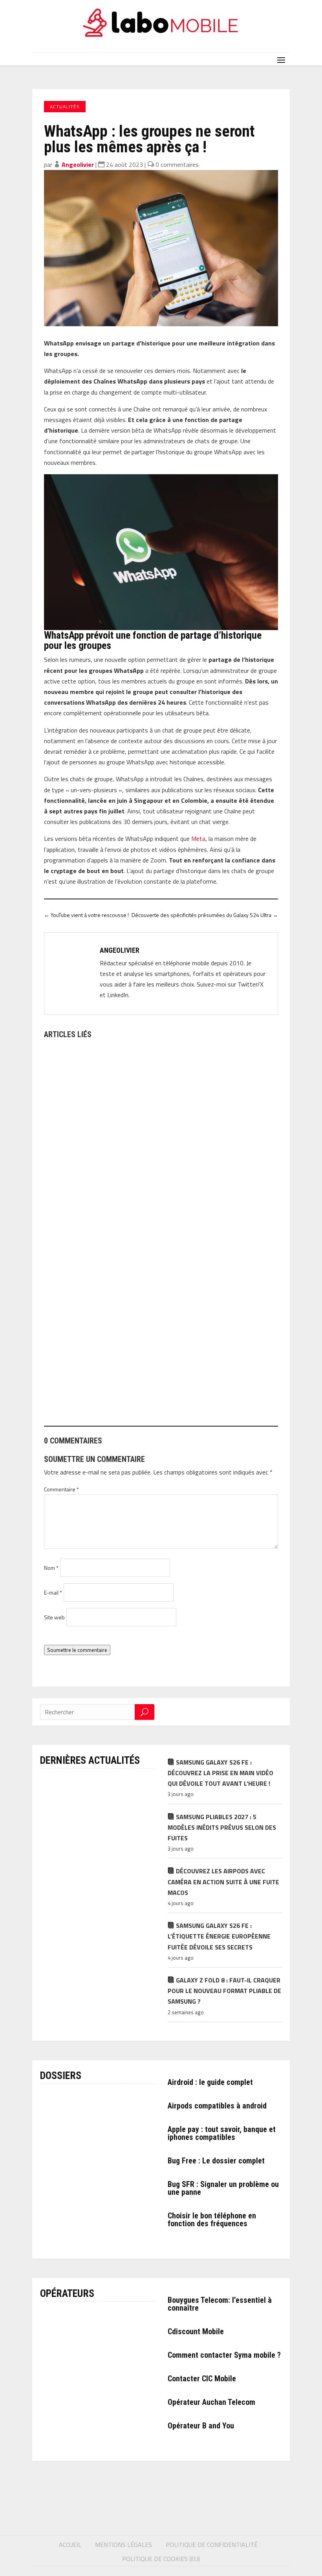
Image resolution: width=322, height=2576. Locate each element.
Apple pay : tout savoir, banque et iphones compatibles (222, 2133)
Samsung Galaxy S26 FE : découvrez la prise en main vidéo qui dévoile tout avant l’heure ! (220, 1773)
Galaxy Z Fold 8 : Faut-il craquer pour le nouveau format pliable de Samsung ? (224, 1991)
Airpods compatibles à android (217, 2106)
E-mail (53, 1592)
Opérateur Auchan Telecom (211, 2402)
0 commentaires (177, 164)
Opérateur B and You (201, 2426)
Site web (54, 1617)
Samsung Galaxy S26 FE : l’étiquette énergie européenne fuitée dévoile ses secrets (219, 1936)
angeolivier (78, 164)
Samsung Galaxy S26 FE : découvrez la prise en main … (125, 1205)
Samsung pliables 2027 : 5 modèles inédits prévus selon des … (136, 1390)
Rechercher (145, 1712)
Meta (198, 839)
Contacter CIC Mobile (202, 2379)
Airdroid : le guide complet (210, 2082)
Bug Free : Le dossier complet (216, 2161)
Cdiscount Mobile (196, 2331)
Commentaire (61, 1489)
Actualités (65, 107)
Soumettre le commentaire (77, 1650)
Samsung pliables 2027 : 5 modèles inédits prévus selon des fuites (222, 1827)
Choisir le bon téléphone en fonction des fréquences (212, 2220)
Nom (51, 1568)
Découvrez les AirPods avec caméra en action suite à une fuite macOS (223, 1882)
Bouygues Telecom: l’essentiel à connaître (220, 2304)
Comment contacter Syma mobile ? (224, 2355)
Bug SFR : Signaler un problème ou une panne (223, 2188)
